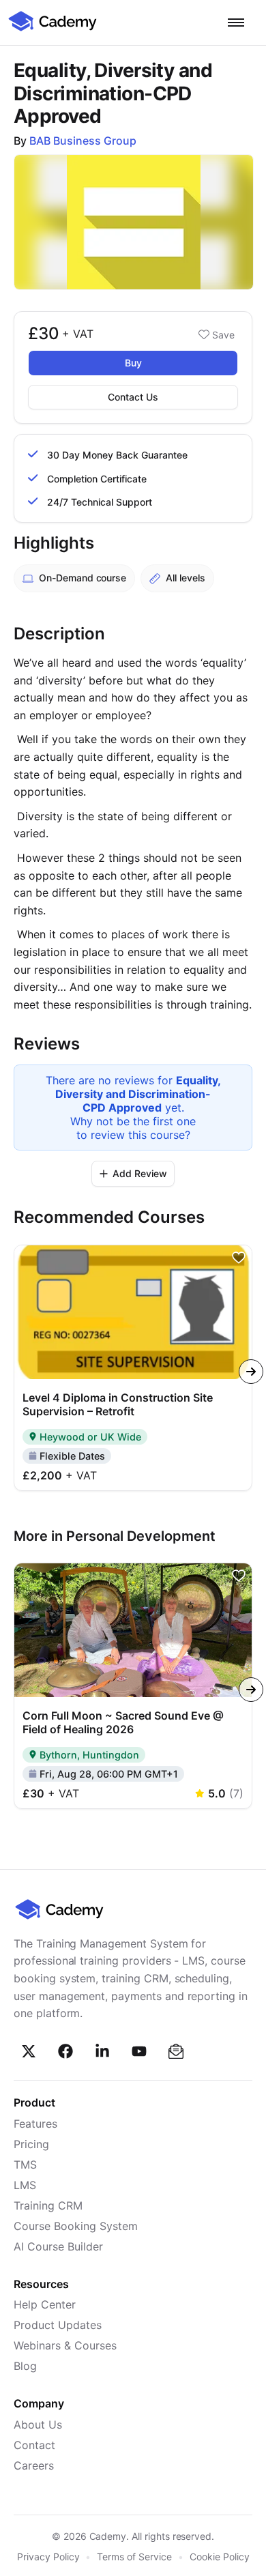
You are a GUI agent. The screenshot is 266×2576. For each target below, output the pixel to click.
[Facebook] (65, 2051)
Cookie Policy (220, 2557)
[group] (133, 1367)
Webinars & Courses (65, 2345)
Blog (25, 2366)
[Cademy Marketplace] (53, 29)
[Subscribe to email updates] (176, 2051)
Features (35, 2124)
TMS (25, 2165)
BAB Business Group (83, 141)
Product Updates (58, 2325)
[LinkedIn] (102, 2051)
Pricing (31, 2144)
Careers (34, 2465)
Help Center (45, 2304)
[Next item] (251, 1372)
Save (223, 335)
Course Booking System (76, 2226)
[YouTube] (139, 2051)
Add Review (140, 1173)
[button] (236, 23)
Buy (133, 363)
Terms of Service (134, 2557)
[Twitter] (29, 2051)
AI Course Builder (58, 2246)
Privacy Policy (48, 2557)
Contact (34, 2445)
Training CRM (48, 2205)
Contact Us (133, 397)
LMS (25, 2185)
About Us (38, 2425)
